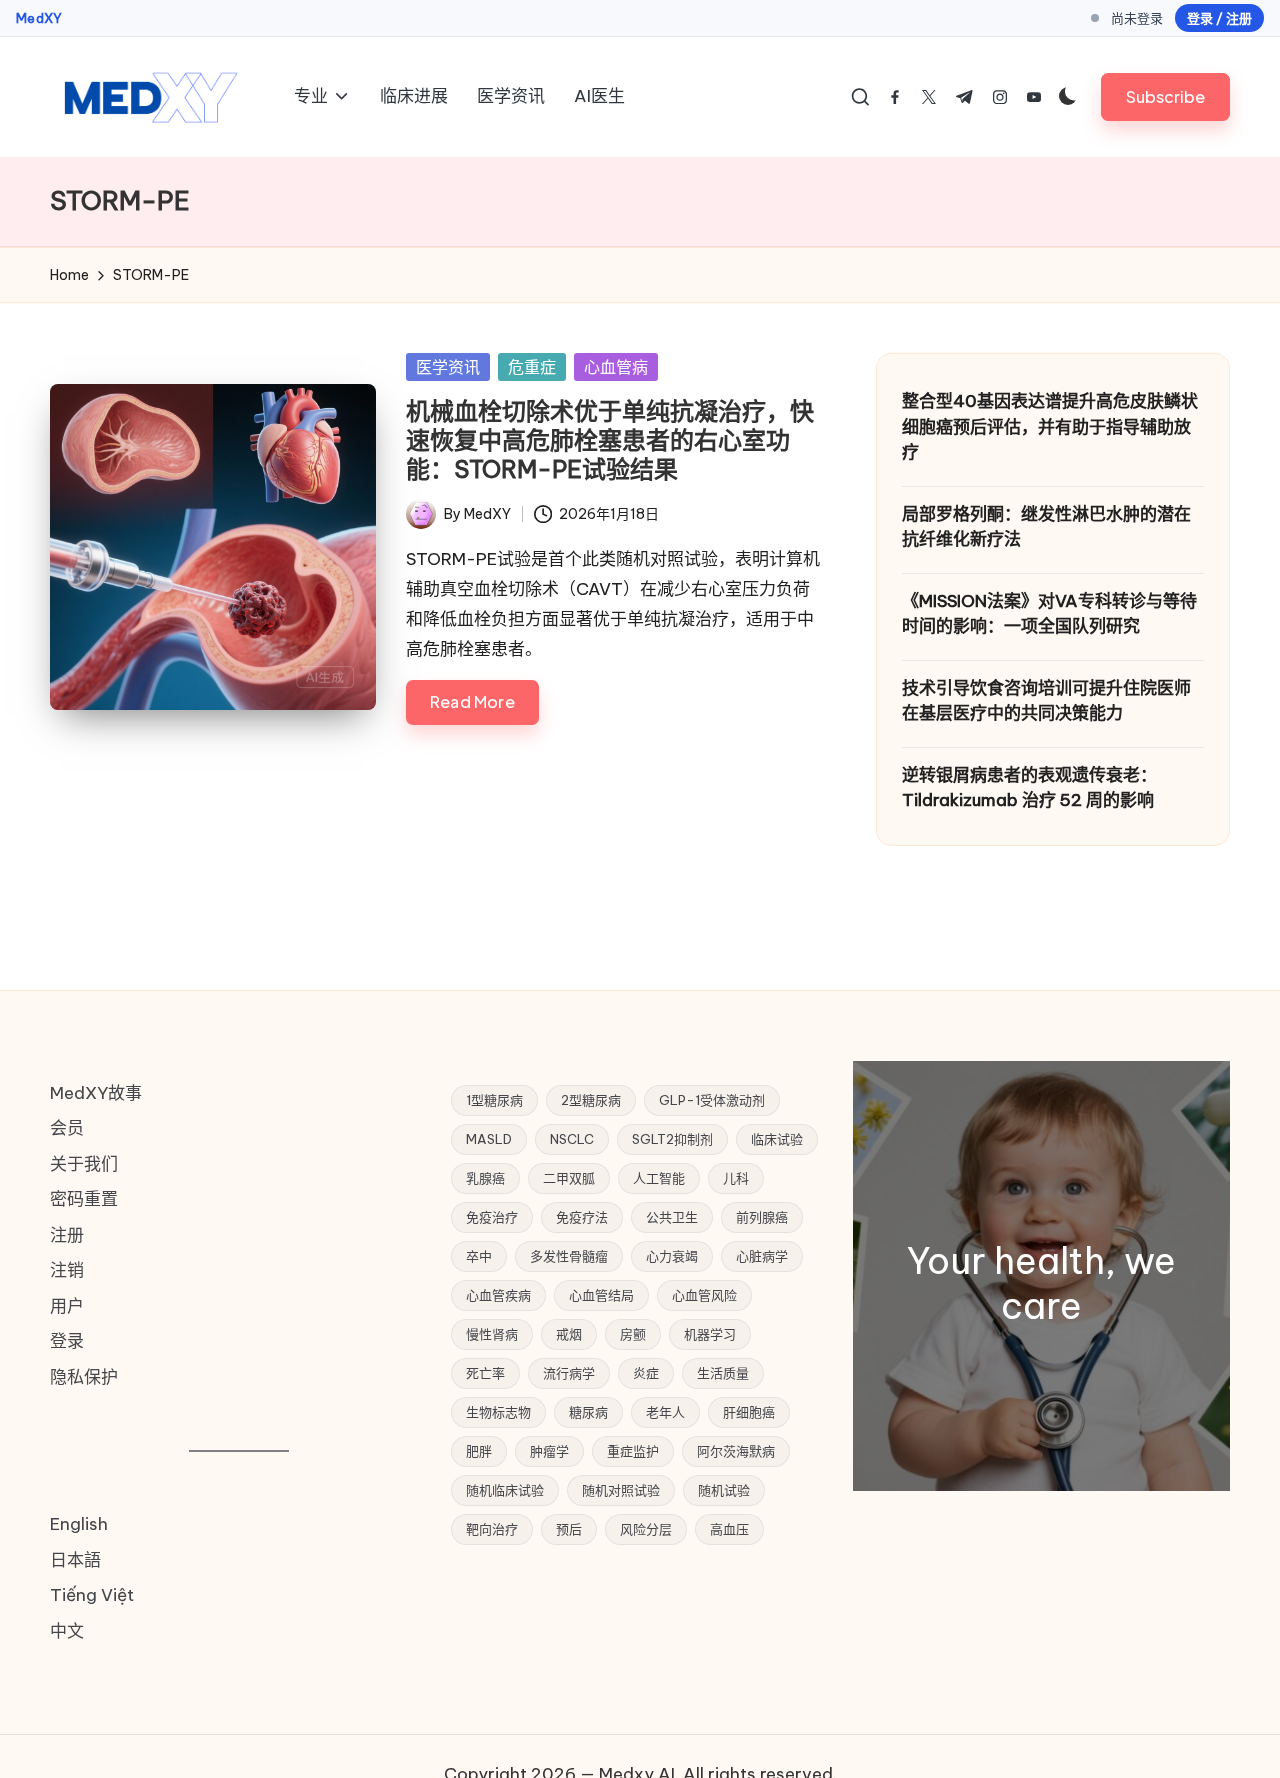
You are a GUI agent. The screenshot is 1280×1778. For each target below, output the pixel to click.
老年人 (665, 1412)
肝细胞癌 (749, 1412)
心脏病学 (762, 1256)
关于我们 (84, 1164)
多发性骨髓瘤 (569, 1256)
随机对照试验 (621, 1490)
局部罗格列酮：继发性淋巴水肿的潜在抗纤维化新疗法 (1046, 527)
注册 (67, 1235)
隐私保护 (84, 1377)
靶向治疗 (492, 1529)
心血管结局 (601, 1295)
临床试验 (777, 1139)
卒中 (479, 1256)
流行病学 (569, 1373)
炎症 (646, 1373)
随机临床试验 (505, 1490)
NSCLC (572, 1139)
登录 (67, 1341)
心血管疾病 (498, 1295)
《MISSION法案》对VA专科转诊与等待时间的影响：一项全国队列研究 (1049, 614)
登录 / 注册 (1219, 18)
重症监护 (633, 1451)
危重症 (532, 367)
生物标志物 (498, 1412)
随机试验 (724, 1490)
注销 (67, 1270)
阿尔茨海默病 (736, 1451)
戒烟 (569, 1334)
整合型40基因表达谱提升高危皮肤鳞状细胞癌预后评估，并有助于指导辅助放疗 (1050, 426)
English (79, 1524)
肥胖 (479, 1451)
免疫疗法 (582, 1217)
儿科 (736, 1178)
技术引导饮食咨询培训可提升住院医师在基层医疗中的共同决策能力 (1046, 701)
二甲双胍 (569, 1178)
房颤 (633, 1334)
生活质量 (723, 1373)
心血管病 (616, 367)
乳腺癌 (485, 1178)
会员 (67, 1128)
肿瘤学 (549, 1451)
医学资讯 (448, 367)
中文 (67, 1631)
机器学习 (710, 1334)
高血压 (729, 1529)
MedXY (39, 18)
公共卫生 (672, 1217)
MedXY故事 (96, 1093)
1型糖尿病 (494, 1100)
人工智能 (659, 1178)
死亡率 (485, 1373)
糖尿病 (588, 1412)
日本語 (75, 1560)
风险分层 (646, 1529)
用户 (67, 1306)
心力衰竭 (672, 1256)
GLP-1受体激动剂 (712, 1100)
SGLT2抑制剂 (672, 1139)
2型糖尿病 (591, 1100)
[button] (1165, 96)
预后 (569, 1529)
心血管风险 (704, 1295)
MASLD (489, 1139)
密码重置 (84, 1199)
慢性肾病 (492, 1334)
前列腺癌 (762, 1217)
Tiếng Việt (92, 1595)
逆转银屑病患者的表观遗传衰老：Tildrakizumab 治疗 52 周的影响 (1029, 788)
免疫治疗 (492, 1217)
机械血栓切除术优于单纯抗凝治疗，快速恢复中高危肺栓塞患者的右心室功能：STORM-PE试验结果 (610, 440)
